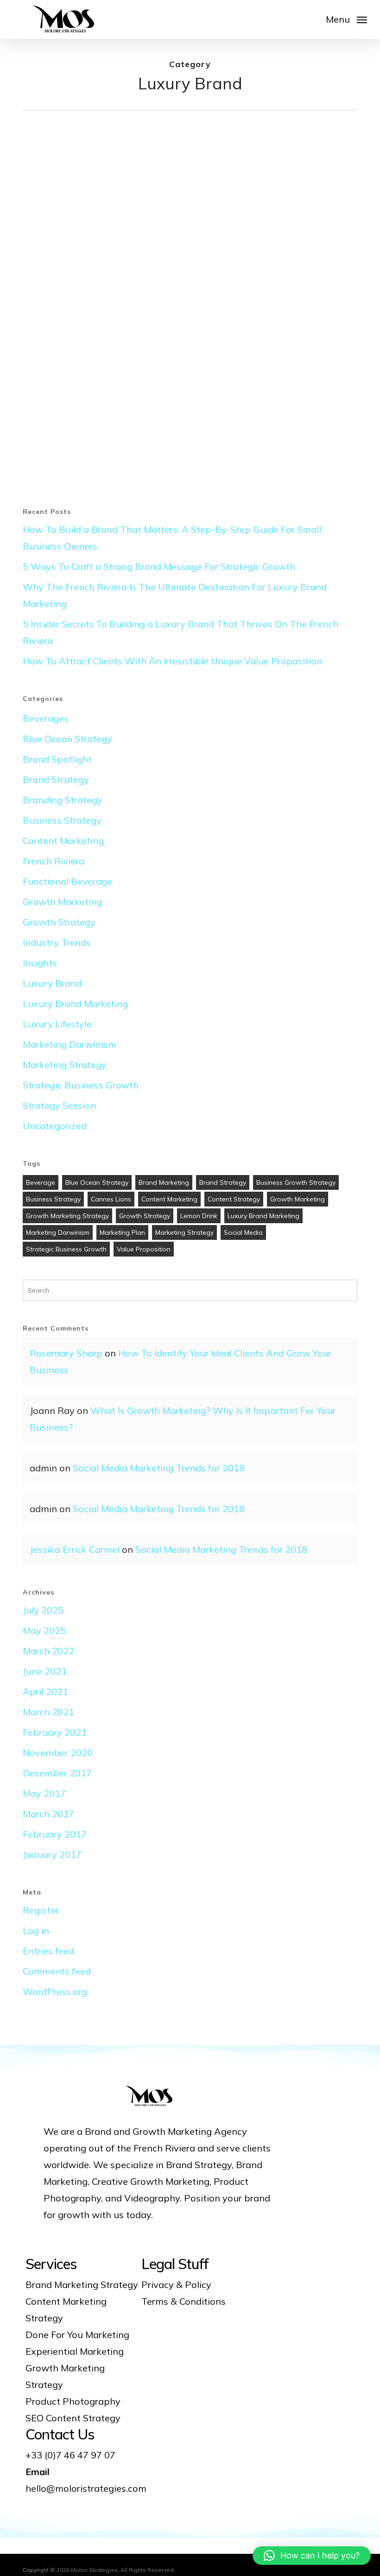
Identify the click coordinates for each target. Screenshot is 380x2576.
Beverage (41, 1182)
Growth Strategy (59, 922)
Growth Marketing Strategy (67, 1216)
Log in (36, 1930)
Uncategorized (55, 1126)
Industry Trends (57, 942)
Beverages (46, 718)
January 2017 (52, 1854)
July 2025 (43, 1610)
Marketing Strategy (65, 1065)
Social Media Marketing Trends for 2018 (159, 1468)
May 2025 (44, 1630)
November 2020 (58, 1753)
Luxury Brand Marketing (75, 1004)
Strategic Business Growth (81, 1085)
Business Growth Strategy (296, 1182)
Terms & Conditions (184, 2301)
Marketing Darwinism (70, 1044)
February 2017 (55, 1834)
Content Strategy (234, 1199)
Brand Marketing (164, 1182)
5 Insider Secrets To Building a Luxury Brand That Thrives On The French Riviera (180, 632)
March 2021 (48, 1712)
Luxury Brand (110, 255)
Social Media (243, 1232)
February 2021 (55, 1732)
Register (41, 1910)
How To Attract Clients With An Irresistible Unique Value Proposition (172, 661)
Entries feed (48, 1951)
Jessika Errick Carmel (75, 1549)
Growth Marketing (62, 902)
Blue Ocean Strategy (67, 739)
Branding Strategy (63, 800)
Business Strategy (62, 820)
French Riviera (60, 255)
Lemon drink (199, 1216)
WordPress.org (55, 1991)
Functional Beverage (67, 881)
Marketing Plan (122, 1232)
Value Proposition (144, 1249)
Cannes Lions (111, 1199)
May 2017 (44, 1793)
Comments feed (57, 1971)
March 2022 (48, 1651)
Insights (40, 963)
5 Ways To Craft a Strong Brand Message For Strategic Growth (159, 566)
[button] (346, 19)
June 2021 (45, 1671)
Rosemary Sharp (66, 1353)
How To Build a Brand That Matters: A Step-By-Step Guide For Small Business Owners (172, 538)
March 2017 (48, 1814)
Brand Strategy (62, 236)
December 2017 (57, 1773)
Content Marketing (63, 841)
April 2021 (45, 1691)
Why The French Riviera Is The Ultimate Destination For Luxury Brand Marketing (175, 595)
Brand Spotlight (57, 759)
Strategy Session (59, 1105)
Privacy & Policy (176, 2285)
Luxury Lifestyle (57, 1024)
